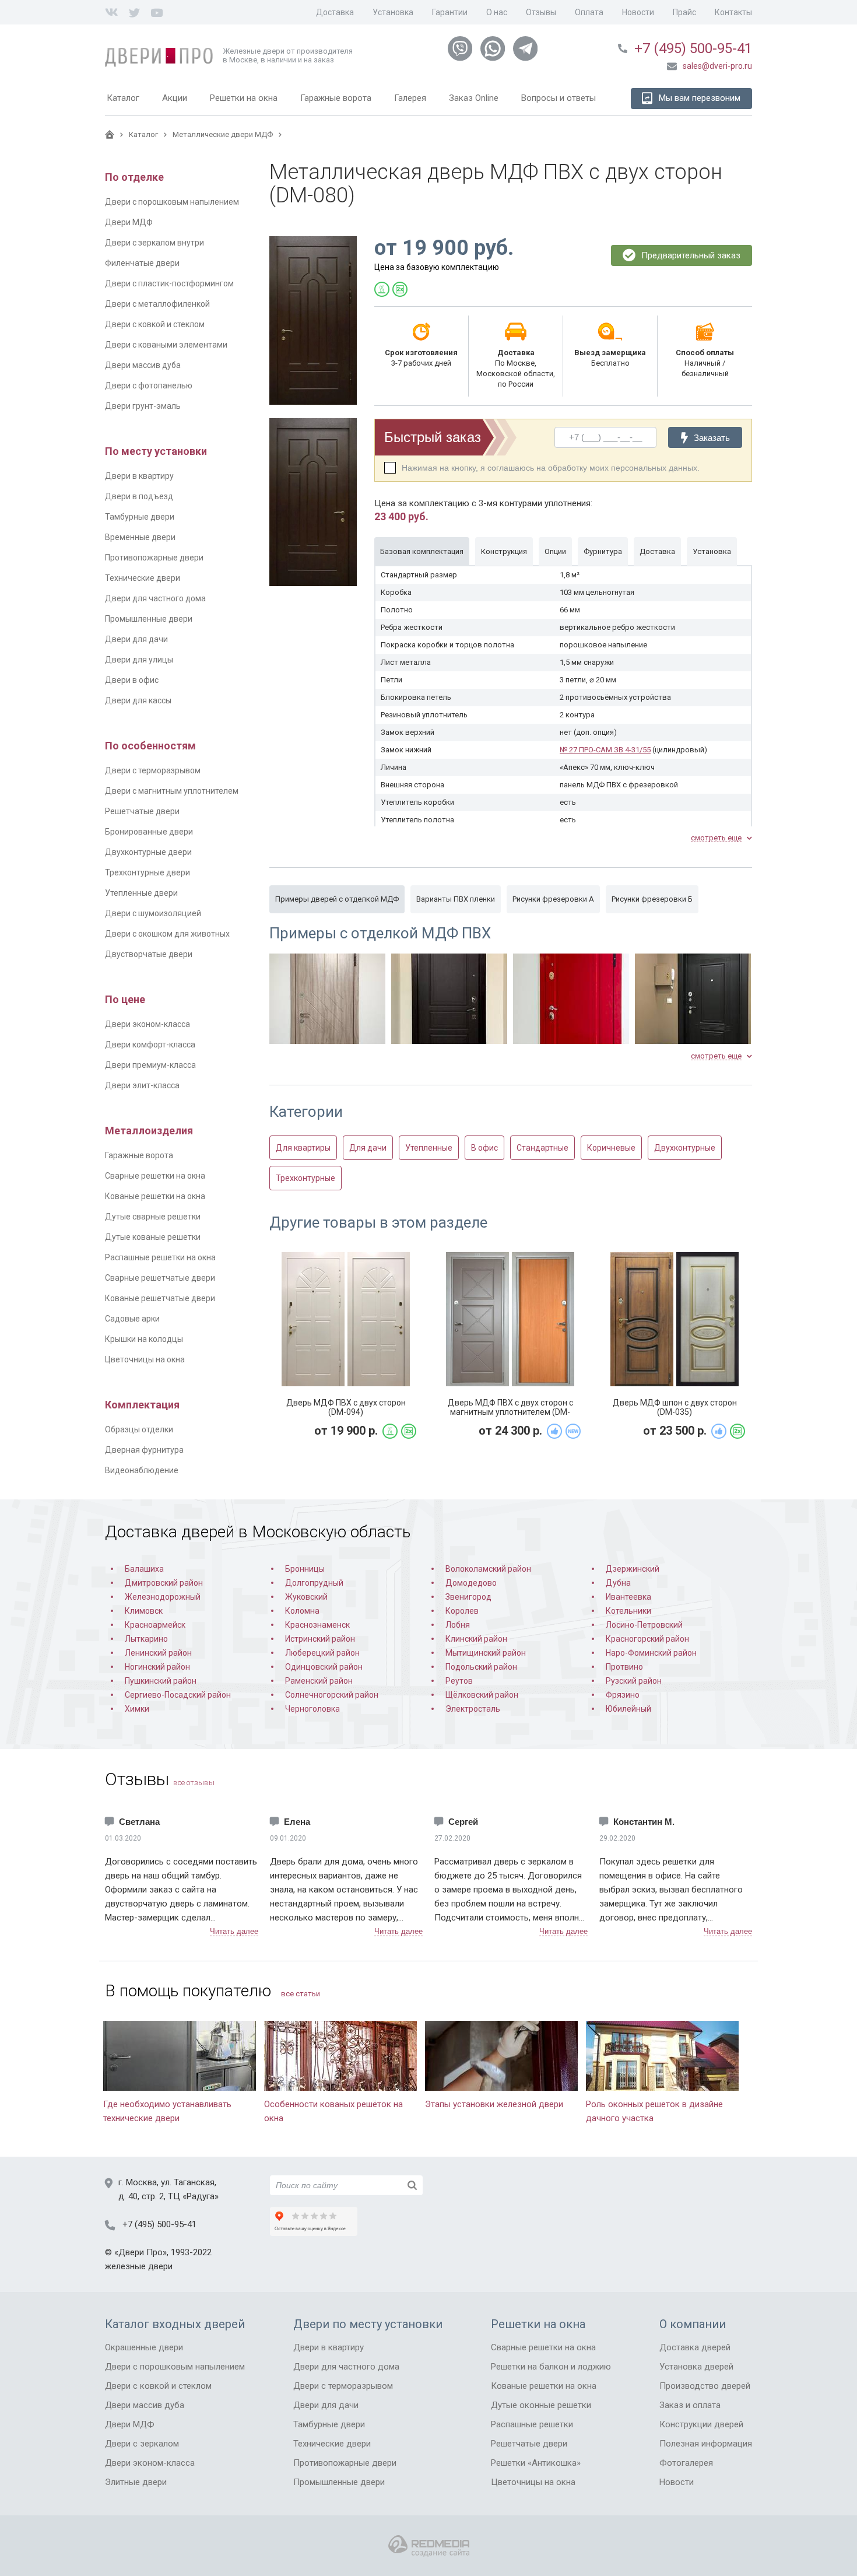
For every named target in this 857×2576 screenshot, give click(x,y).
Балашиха (144, 1569)
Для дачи (368, 1148)
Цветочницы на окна (145, 1359)
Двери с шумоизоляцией (153, 913)
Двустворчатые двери (149, 954)
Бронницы (305, 1569)
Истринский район (320, 1639)
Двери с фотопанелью (149, 385)
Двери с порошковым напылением (172, 202)
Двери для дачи (136, 639)
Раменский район (319, 1681)
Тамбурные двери (140, 517)
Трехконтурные (305, 1178)
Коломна (302, 1611)
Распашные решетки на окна (160, 1257)
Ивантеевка (628, 1597)
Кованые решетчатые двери (160, 1298)
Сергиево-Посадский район (178, 1695)
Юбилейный (628, 1709)
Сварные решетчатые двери (160, 1278)
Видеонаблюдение (142, 1470)
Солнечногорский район (332, 1695)
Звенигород (468, 1597)
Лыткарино (146, 1639)
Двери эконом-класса (147, 1024)
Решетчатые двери (142, 811)
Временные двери (140, 537)
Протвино (624, 1667)
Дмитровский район (164, 1583)
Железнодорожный (163, 1597)
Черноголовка (312, 1709)
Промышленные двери (149, 619)
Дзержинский (633, 1569)
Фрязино (623, 1695)
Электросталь (473, 1709)
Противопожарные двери (154, 558)
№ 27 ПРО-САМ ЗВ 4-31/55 (605, 750)
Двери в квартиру (139, 476)
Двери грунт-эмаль (143, 406)
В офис (484, 1148)
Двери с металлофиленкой (157, 304)
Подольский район (481, 1667)
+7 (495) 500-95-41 (693, 48)
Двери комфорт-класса (150, 1045)
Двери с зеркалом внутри (154, 243)
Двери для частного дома (155, 598)
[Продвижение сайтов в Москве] (429, 2546)
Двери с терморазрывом (153, 770)
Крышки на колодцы (144, 1339)
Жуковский (306, 1597)
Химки (137, 1709)
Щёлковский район (482, 1695)
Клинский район (476, 1639)
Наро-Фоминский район (651, 1653)
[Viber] (460, 49)
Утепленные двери (141, 893)
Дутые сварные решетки (153, 1217)
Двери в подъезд (139, 496)
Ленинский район (158, 1653)
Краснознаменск (317, 1625)
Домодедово (471, 1583)
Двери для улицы (139, 660)
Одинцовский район (324, 1667)
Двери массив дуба (143, 365)
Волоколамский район (488, 1569)
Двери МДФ (129, 222)
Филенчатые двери (142, 263)
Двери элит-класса (142, 1085)
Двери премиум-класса (150, 1065)
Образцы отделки (139, 1429)
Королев (462, 1611)
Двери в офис (132, 680)
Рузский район (634, 1681)
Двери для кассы (138, 700)
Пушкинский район (161, 1681)
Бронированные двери (149, 832)
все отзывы (194, 1783)
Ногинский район (157, 1667)
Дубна (618, 1583)
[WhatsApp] (493, 49)
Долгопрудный (314, 1583)
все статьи (301, 1994)
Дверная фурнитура (144, 1450)
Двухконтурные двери (148, 852)
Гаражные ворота (139, 1155)
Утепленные (429, 1148)
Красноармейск (155, 1625)
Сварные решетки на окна (155, 1176)
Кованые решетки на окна (155, 1196)
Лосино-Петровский (644, 1625)
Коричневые (611, 1148)
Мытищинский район (486, 1653)
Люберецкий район (322, 1653)
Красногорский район (647, 1639)
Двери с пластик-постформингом (169, 283)
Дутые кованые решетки (153, 1237)
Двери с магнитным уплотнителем (172, 791)
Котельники (628, 1611)
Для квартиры (303, 1148)
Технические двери (143, 578)
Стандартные (542, 1148)
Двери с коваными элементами (166, 345)
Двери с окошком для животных (167, 934)
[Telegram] (525, 49)
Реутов (459, 1681)
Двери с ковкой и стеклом (155, 324)
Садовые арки (132, 1319)
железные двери (139, 2266)
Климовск (144, 1611)
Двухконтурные (685, 1148)
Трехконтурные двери (147, 872)
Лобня (458, 1625)
